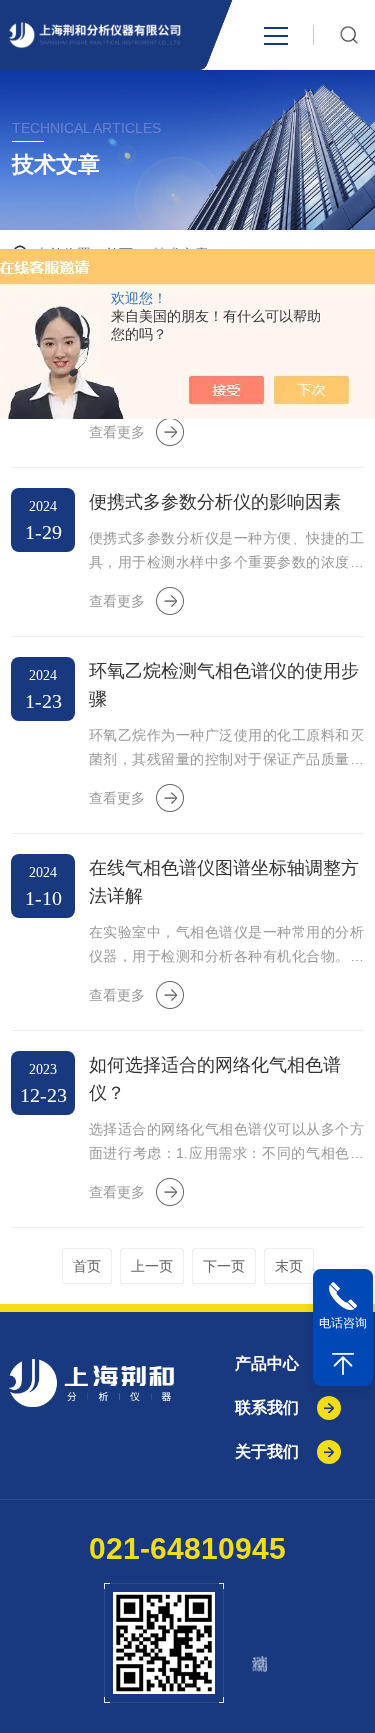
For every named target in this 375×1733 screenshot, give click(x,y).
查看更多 (117, 432)
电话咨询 (343, 1323)
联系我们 (267, 1407)
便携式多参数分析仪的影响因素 (215, 502)
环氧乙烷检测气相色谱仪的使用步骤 (224, 685)
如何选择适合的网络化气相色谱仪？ (215, 1079)
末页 (289, 1266)
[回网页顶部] (343, 1364)
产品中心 (267, 1363)
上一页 (152, 1266)
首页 (87, 1266)
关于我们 (267, 1451)
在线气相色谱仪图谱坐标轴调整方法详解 (224, 882)
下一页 (224, 1266)
